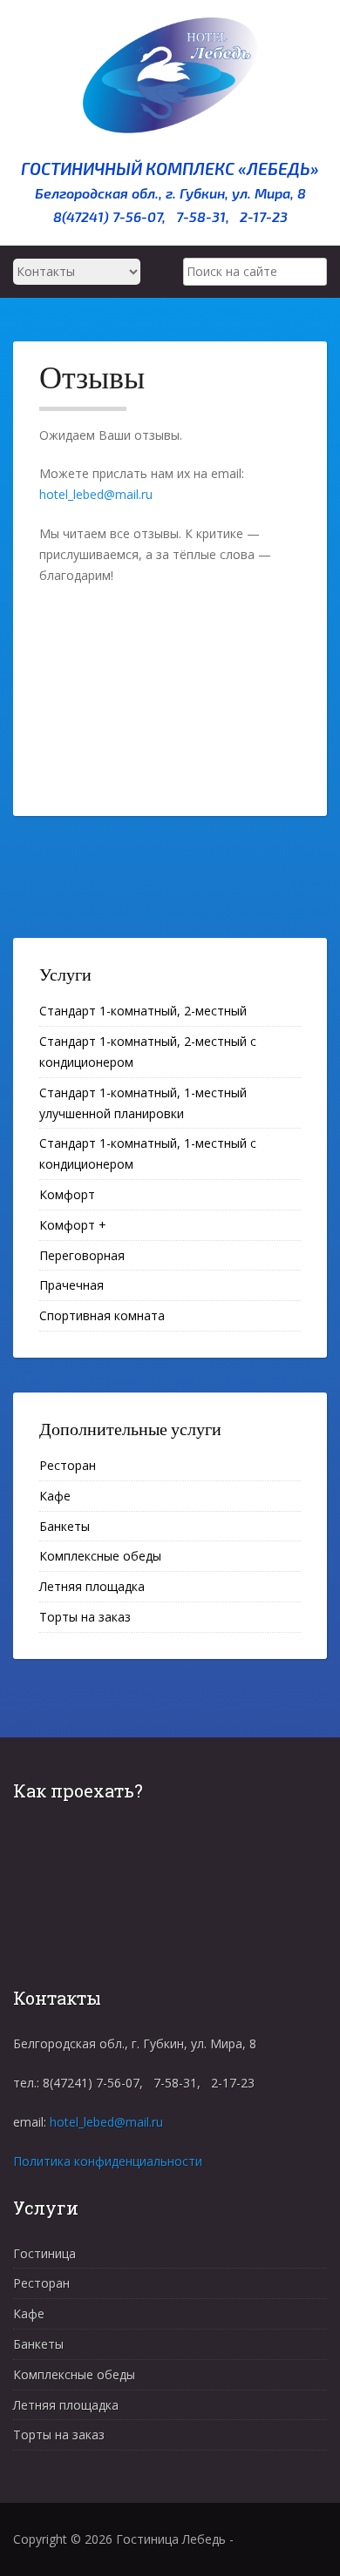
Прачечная (71, 1285)
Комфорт (67, 1194)
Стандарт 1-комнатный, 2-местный (143, 1011)
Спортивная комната (102, 1315)
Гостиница (44, 2253)
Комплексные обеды (100, 1556)
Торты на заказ (85, 1617)
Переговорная (82, 1255)
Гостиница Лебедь (171, 2539)
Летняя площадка (92, 1586)
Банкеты (65, 1526)
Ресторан (68, 1465)
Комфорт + (73, 1225)
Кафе (55, 1496)
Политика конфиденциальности (108, 2161)
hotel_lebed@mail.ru (96, 494)
